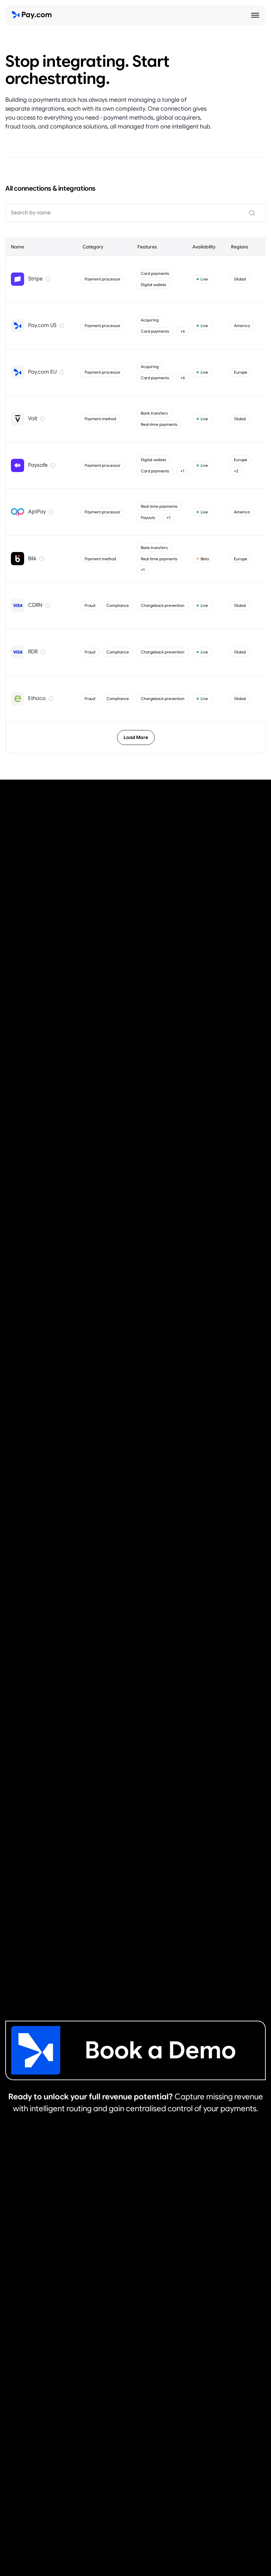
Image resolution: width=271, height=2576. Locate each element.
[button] (255, 15)
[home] (32, 15)
